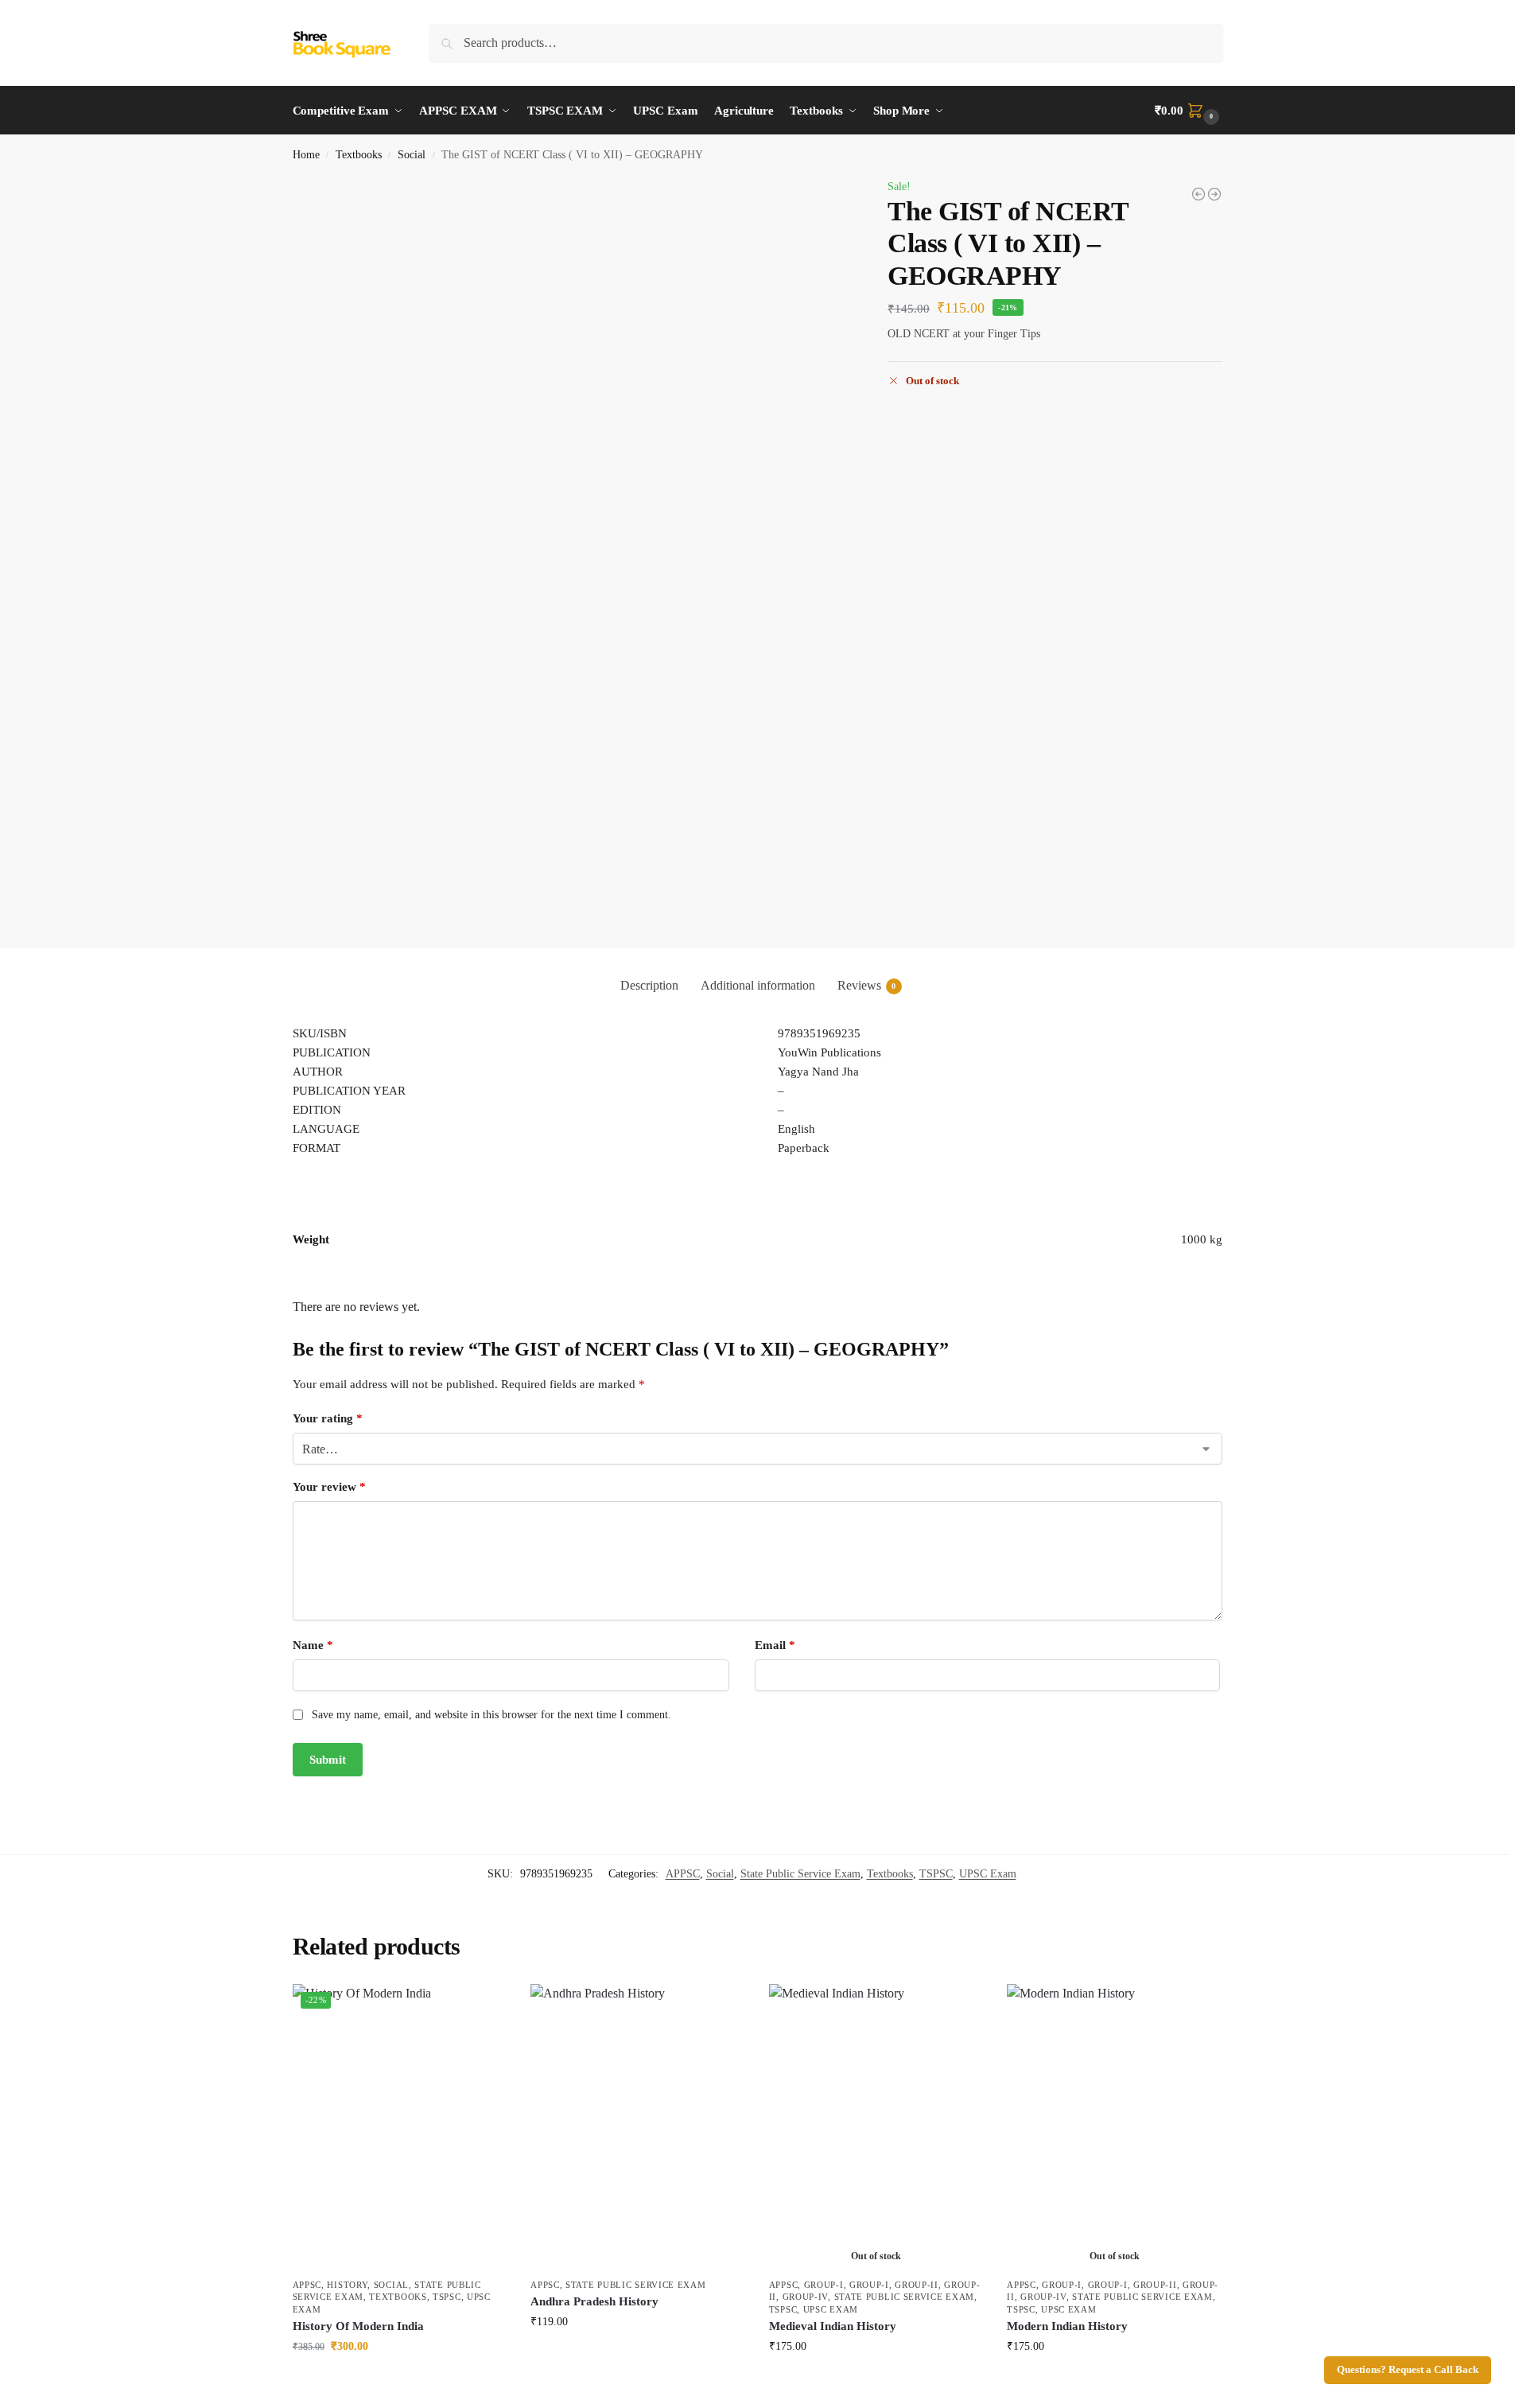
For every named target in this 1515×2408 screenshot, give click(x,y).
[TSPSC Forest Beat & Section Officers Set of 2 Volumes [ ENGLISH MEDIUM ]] (1214, 194)
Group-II (917, 2285)
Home (306, 155)
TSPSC (936, 1874)
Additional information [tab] (758, 985)
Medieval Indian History (833, 2326)
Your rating (328, 1418)
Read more (876, 2380)
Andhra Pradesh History (594, 2301)
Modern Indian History (1067, 2326)
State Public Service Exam (800, 1874)
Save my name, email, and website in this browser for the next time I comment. (491, 1715)
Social (412, 155)
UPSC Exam (988, 1874)
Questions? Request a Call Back (1408, 2370)
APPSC (683, 1874)
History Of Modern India (358, 2326)
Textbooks (359, 155)
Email (775, 1645)
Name (313, 1645)
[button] (1189, 111)
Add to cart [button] (399, 2380)
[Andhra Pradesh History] (638, 2127)
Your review (329, 1487)
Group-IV (806, 2297)
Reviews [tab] (867, 985)
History (347, 2285)
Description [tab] (649, 985)
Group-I (824, 2285)
